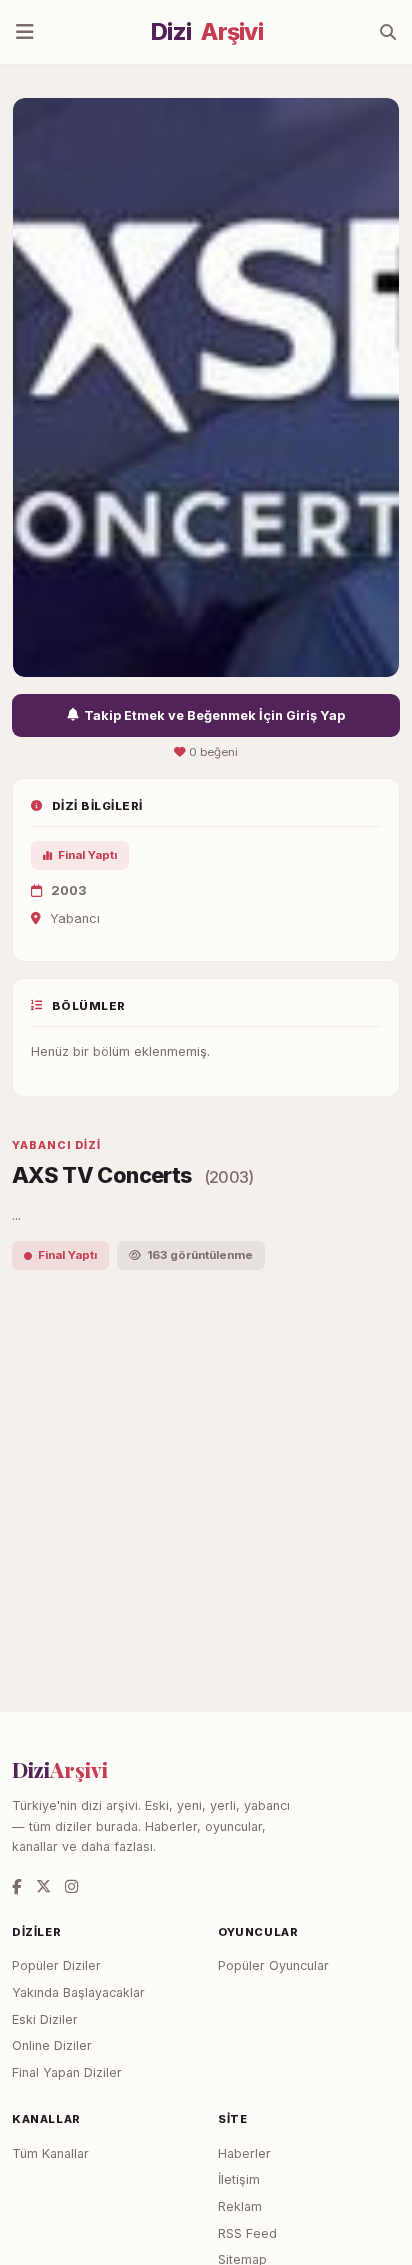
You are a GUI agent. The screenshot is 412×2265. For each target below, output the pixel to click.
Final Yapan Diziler (67, 2072)
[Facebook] (17, 1886)
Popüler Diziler (56, 1965)
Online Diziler (52, 2045)
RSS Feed (247, 2233)
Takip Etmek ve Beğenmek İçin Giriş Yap (214, 715)
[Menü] (25, 32)
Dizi (207, 32)
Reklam (240, 2206)
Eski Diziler (45, 2019)
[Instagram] (71, 1886)
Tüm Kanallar (50, 2153)
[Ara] (388, 32)
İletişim (239, 2179)
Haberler (244, 2153)
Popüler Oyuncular (273, 1965)
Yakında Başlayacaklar (78, 1992)
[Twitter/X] (43, 1886)
